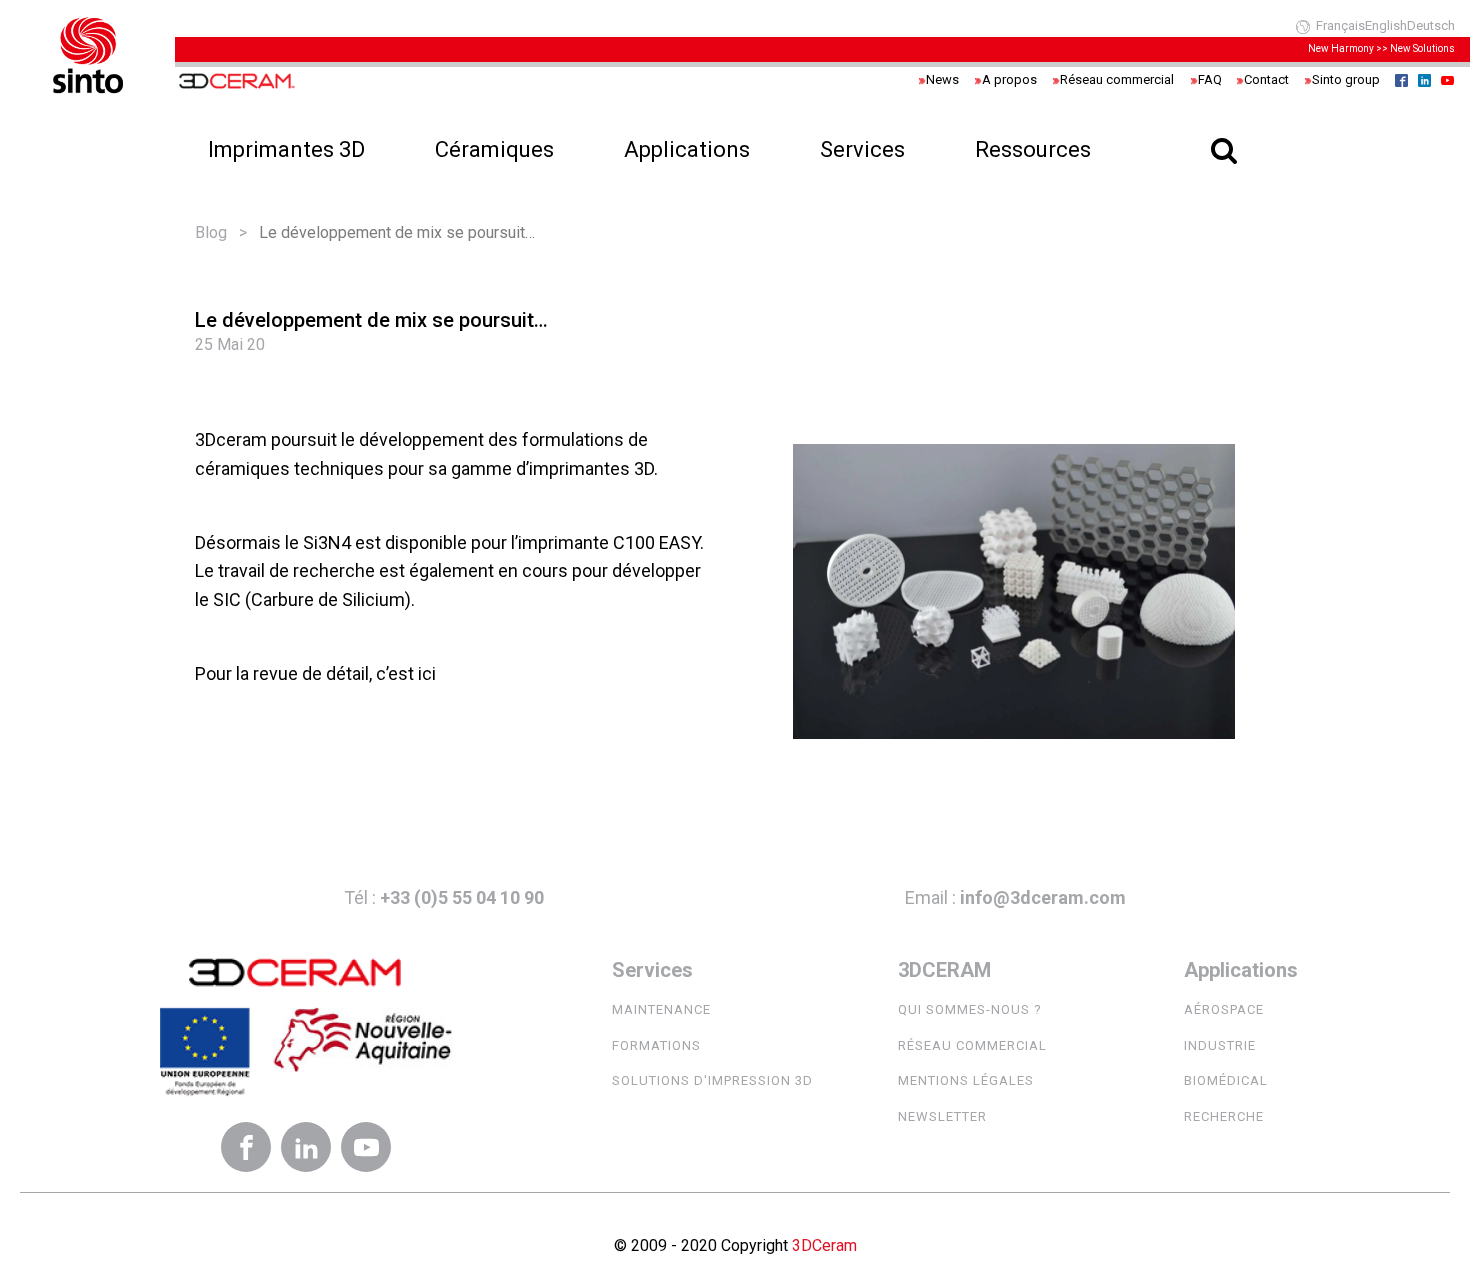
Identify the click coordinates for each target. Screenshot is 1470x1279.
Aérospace (1224, 1009)
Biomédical (1226, 1080)
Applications (687, 149)
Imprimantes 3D (286, 149)
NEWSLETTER (942, 1116)
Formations (656, 1045)
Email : (1015, 897)
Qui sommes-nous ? (970, 1009)
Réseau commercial (972, 1045)
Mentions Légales (966, 1080)
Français (1340, 25)
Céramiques (494, 149)
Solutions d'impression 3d (712, 1080)
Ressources (1033, 149)
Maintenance (661, 1009)
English (1386, 25)
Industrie (1220, 1045)
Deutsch (1431, 25)
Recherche (1224, 1116)
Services (862, 149)
